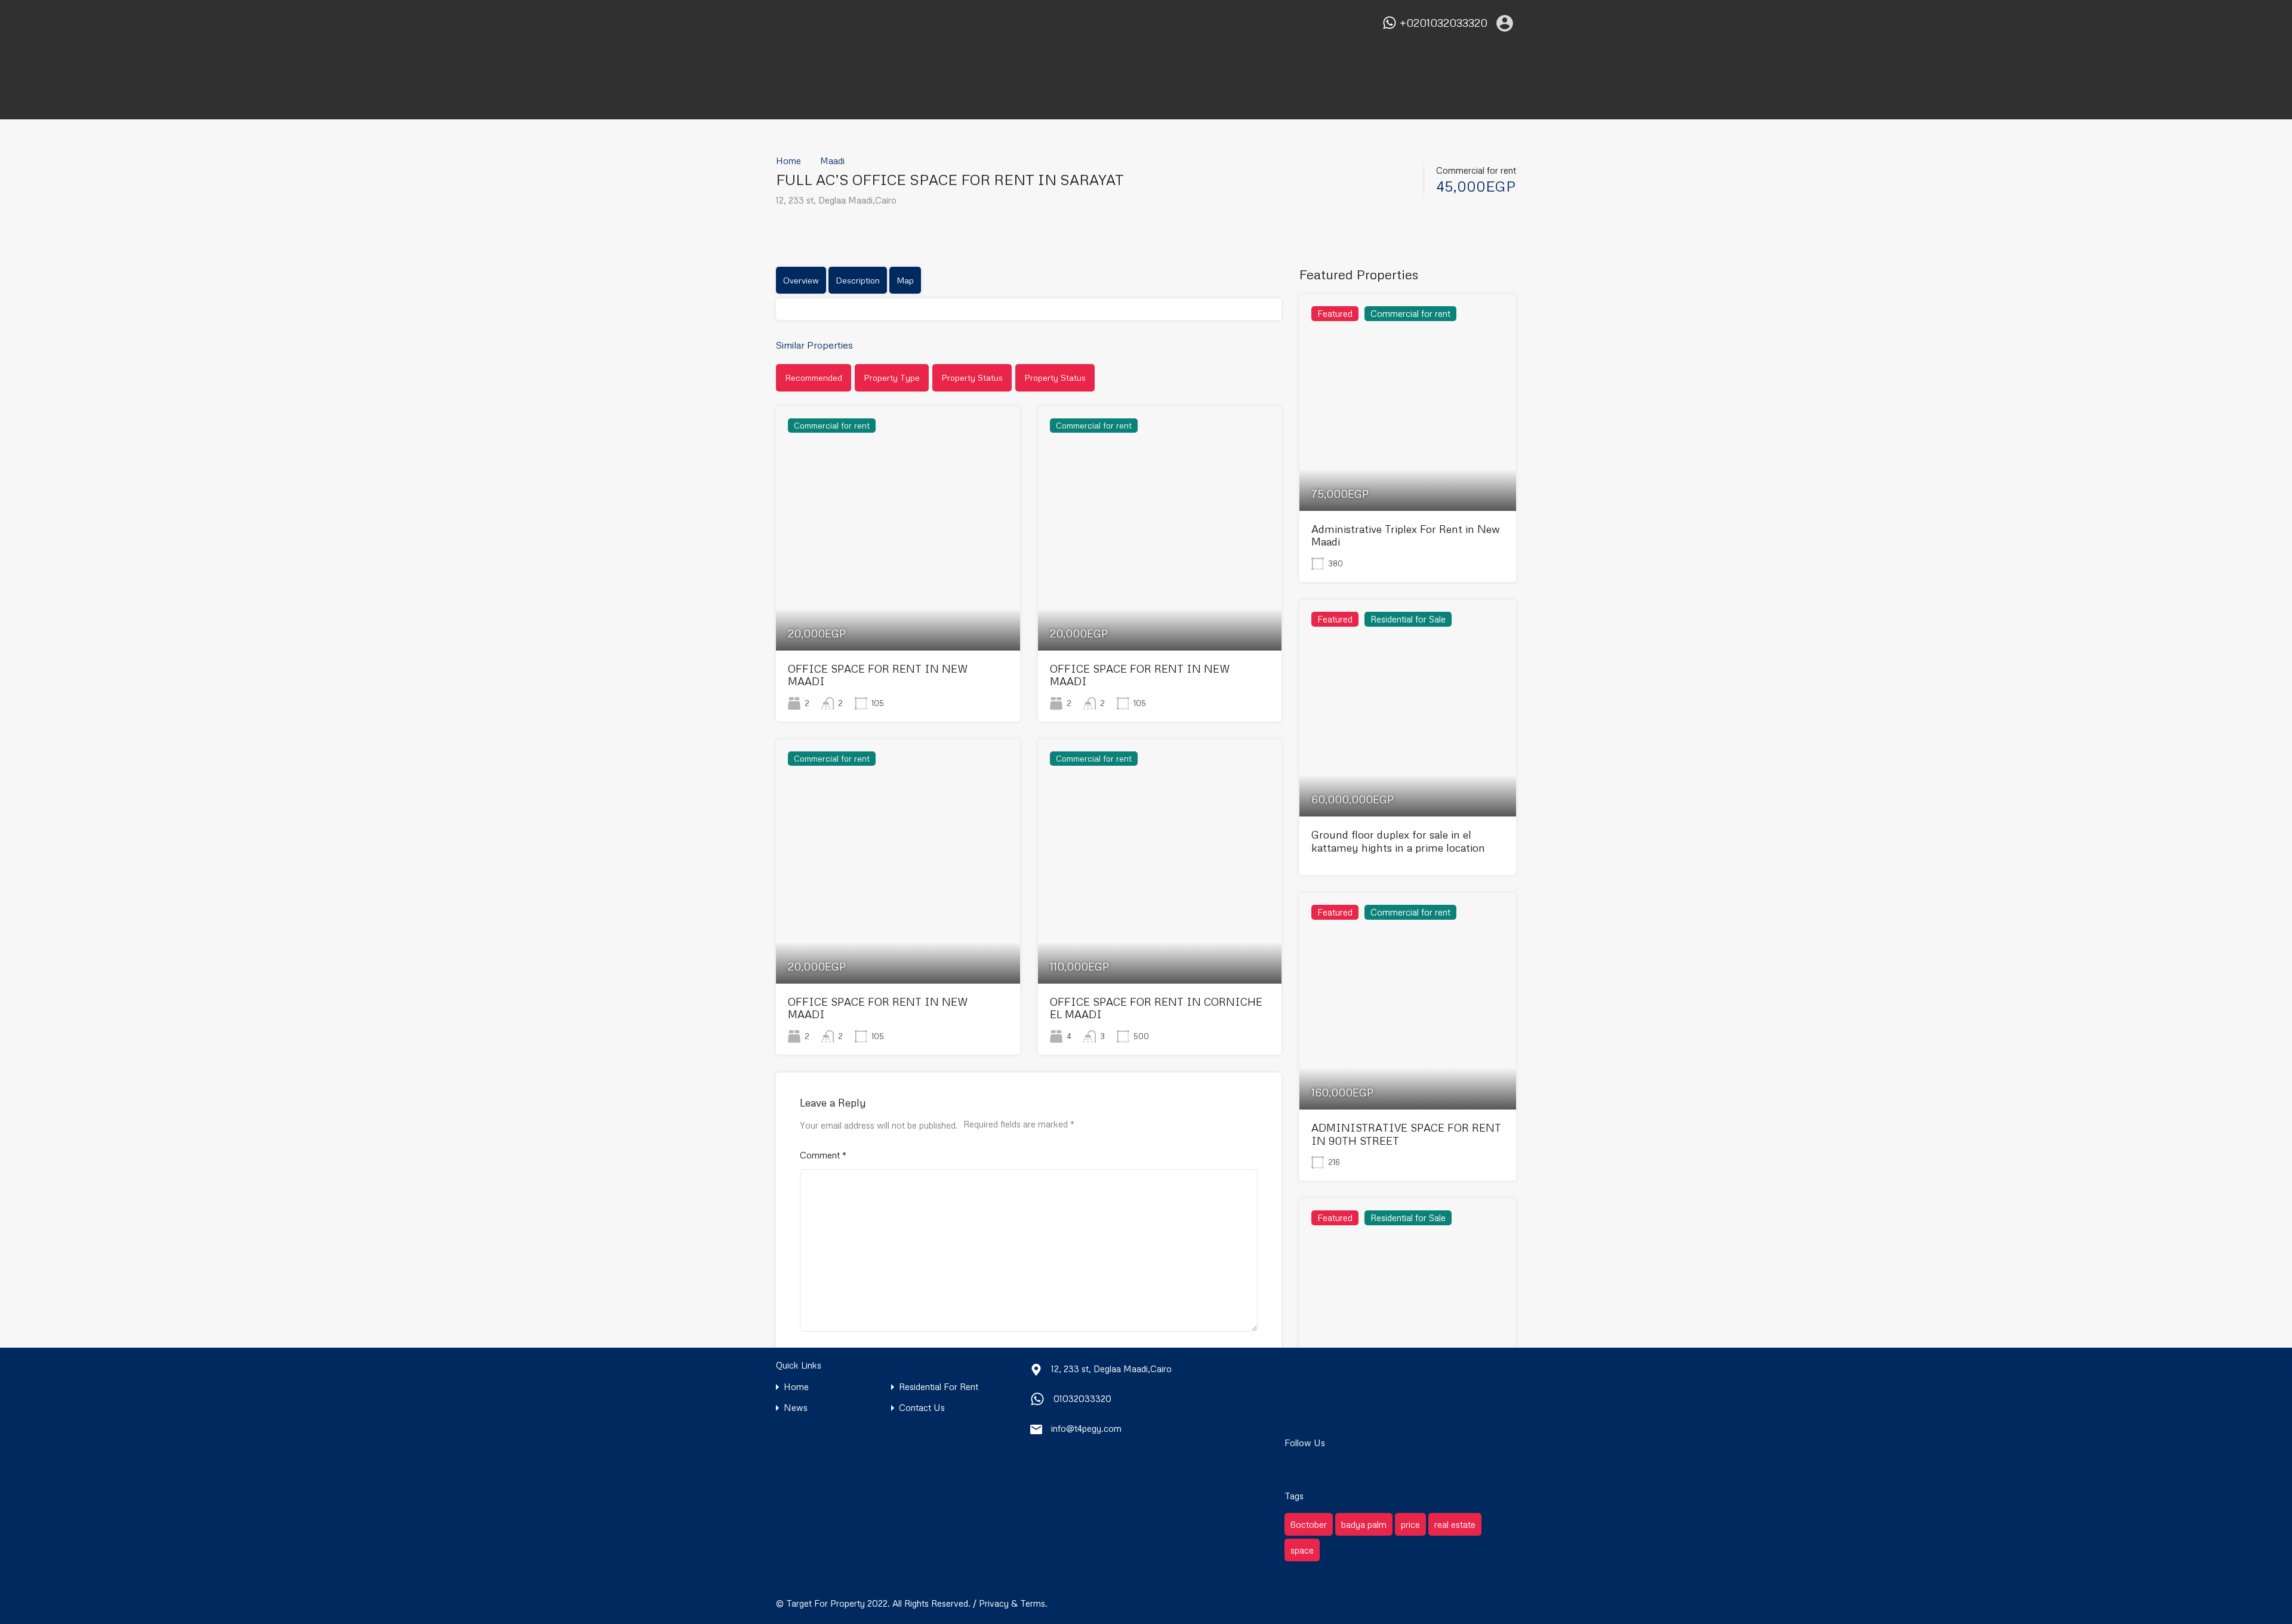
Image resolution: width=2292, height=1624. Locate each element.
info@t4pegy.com (1086, 1428)
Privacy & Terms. (1013, 1603)
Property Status (972, 378)
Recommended (814, 378)
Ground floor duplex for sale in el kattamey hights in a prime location (1398, 841)
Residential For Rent (939, 1387)
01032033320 (1082, 1398)
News (796, 1408)
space (1302, 1550)
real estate (1455, 1524)
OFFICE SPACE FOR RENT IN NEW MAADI (878, 675)
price (1410, 1524)
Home (788, 161)
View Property (898, 602)
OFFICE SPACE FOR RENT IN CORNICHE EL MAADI (1156, 1008)
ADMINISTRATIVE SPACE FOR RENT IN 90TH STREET (1406, 1134)
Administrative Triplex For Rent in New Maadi (1406, 535)
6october (1309, 1524)
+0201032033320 (1444, 23)
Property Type (892, 378)
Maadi (832, 161)
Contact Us (922, 1408)
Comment (823, 1155)
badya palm (1364, 1524)
